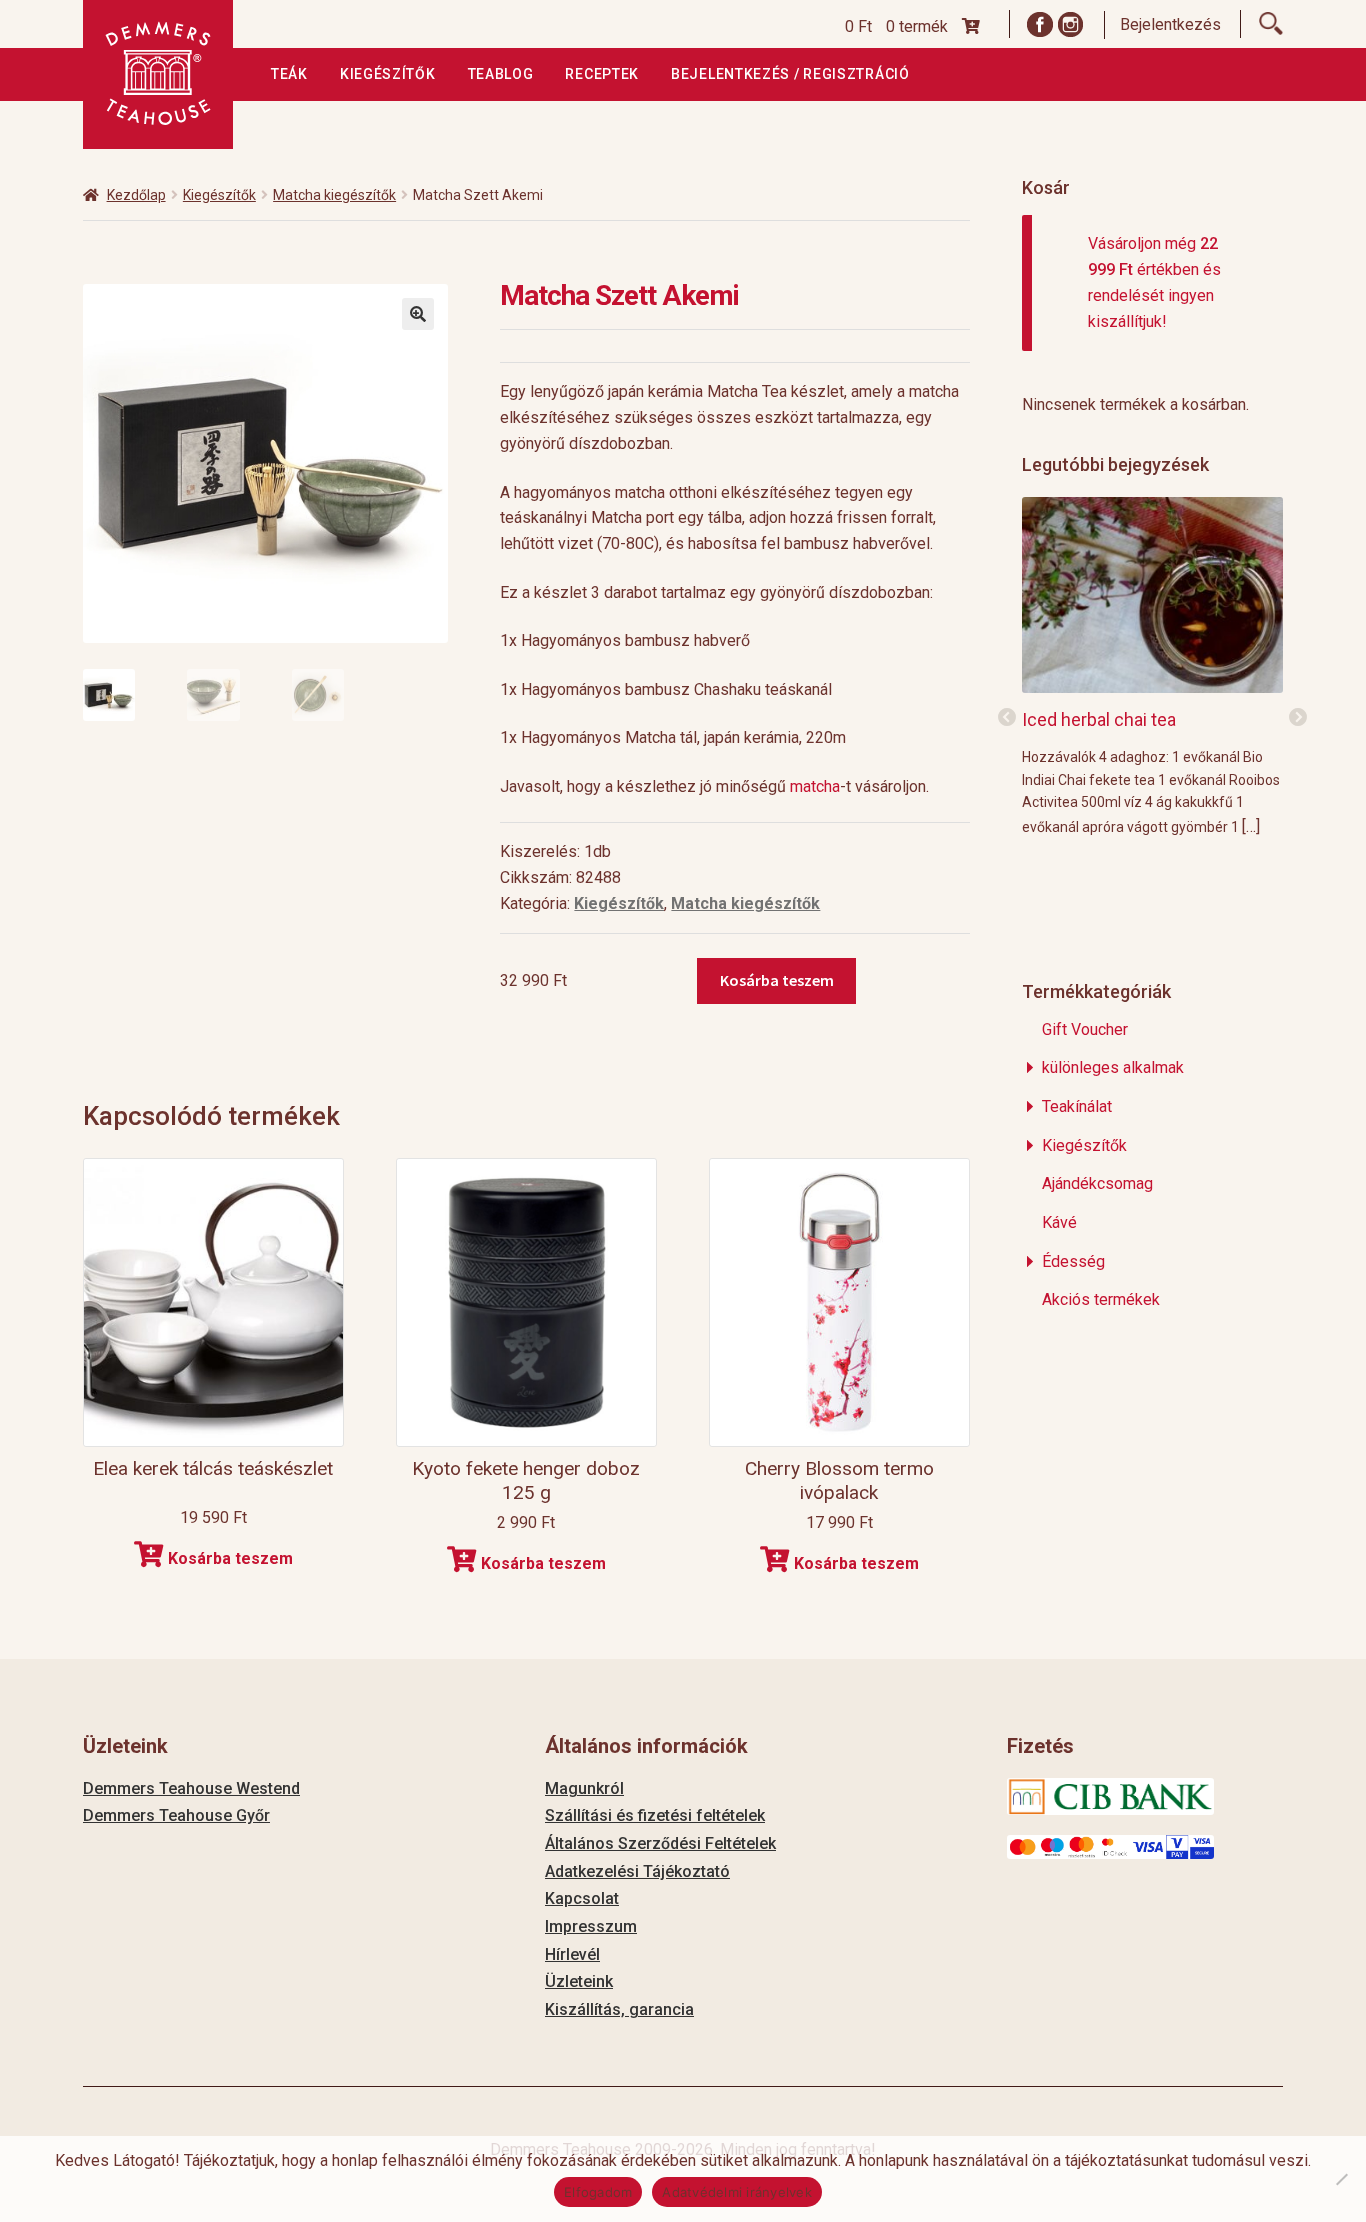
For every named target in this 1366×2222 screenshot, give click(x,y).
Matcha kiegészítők (334, 195)
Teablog (501, 74)
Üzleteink (579, 1981)
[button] (418, 314)
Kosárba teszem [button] (230, 1558)
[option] (1152, 665)
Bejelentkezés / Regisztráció (790, 74)
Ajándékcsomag (1097, 1183)
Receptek (602, 74)
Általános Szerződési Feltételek (660, 1843)
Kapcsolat (582, 1898)
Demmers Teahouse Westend (191, 1788)
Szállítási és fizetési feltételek (655, 1815)
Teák (289, 74)
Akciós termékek (1101, 1299)
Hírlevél (572, 1954)
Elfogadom (598, 2192)
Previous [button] (1007, 718)
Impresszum (591, 1926)
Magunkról (584, 1788)
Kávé (1059, 1222)
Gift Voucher (1085, 1029)
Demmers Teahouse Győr (176, 1815)
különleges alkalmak (1113, 1067)
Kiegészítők (388, 74)
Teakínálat (1077, 1106)
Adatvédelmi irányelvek (737, 2192)
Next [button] (1298, 718)
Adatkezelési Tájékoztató (637, 1871)
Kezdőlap (136, 195)
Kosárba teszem (777, 980)
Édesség (1073, 1261)
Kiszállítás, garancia (619, 2009)
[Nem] (1341, 2179)
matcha (815, 786)
